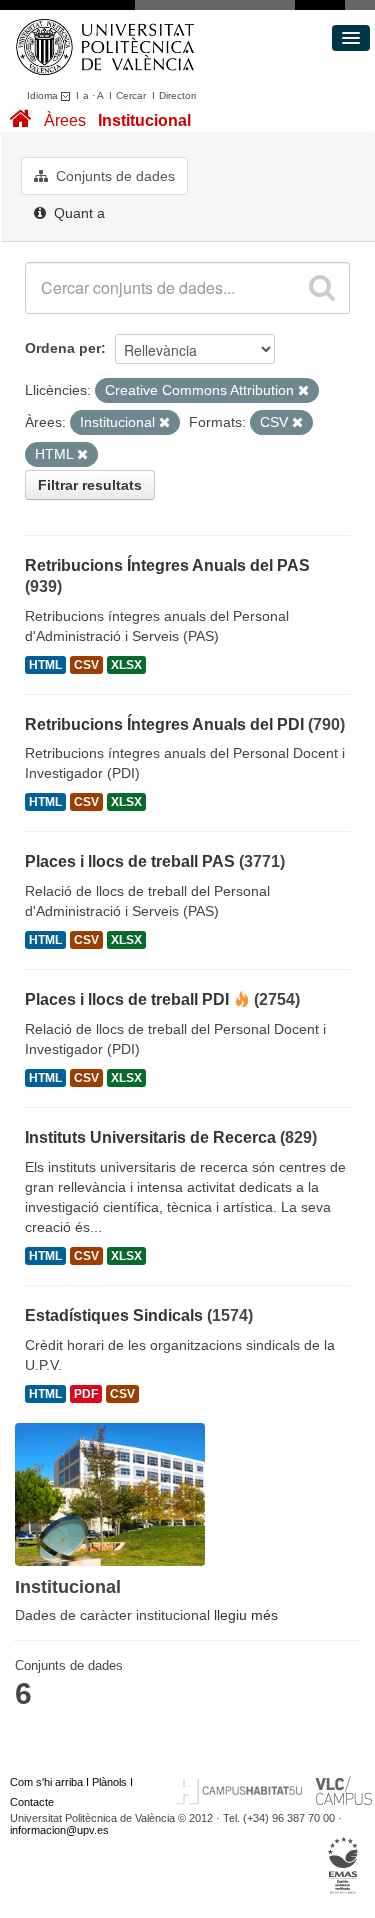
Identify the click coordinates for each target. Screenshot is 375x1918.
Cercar (131, 95)
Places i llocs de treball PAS (130, 861)
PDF (86, 1394)
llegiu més (246, 1615)
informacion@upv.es (59, 1830)
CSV (86, 665)
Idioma (44, 95)
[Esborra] (303, 391)
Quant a (77, 213)
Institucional (144, 120)
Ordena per (63, 348)
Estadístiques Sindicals (114, 1315)
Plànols (109, 1782)
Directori (177, 95)
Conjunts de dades (113, 176)
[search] (322, 288)
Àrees (65, 120)
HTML (45, 665)
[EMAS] (343, 1865)
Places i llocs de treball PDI (127, 999)
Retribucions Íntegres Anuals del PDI (164, 724)
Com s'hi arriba (46, 1782)
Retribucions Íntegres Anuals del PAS (167, 565)
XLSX (126, 665)
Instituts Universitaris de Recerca (150, 1137)
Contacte (32, 1802)
